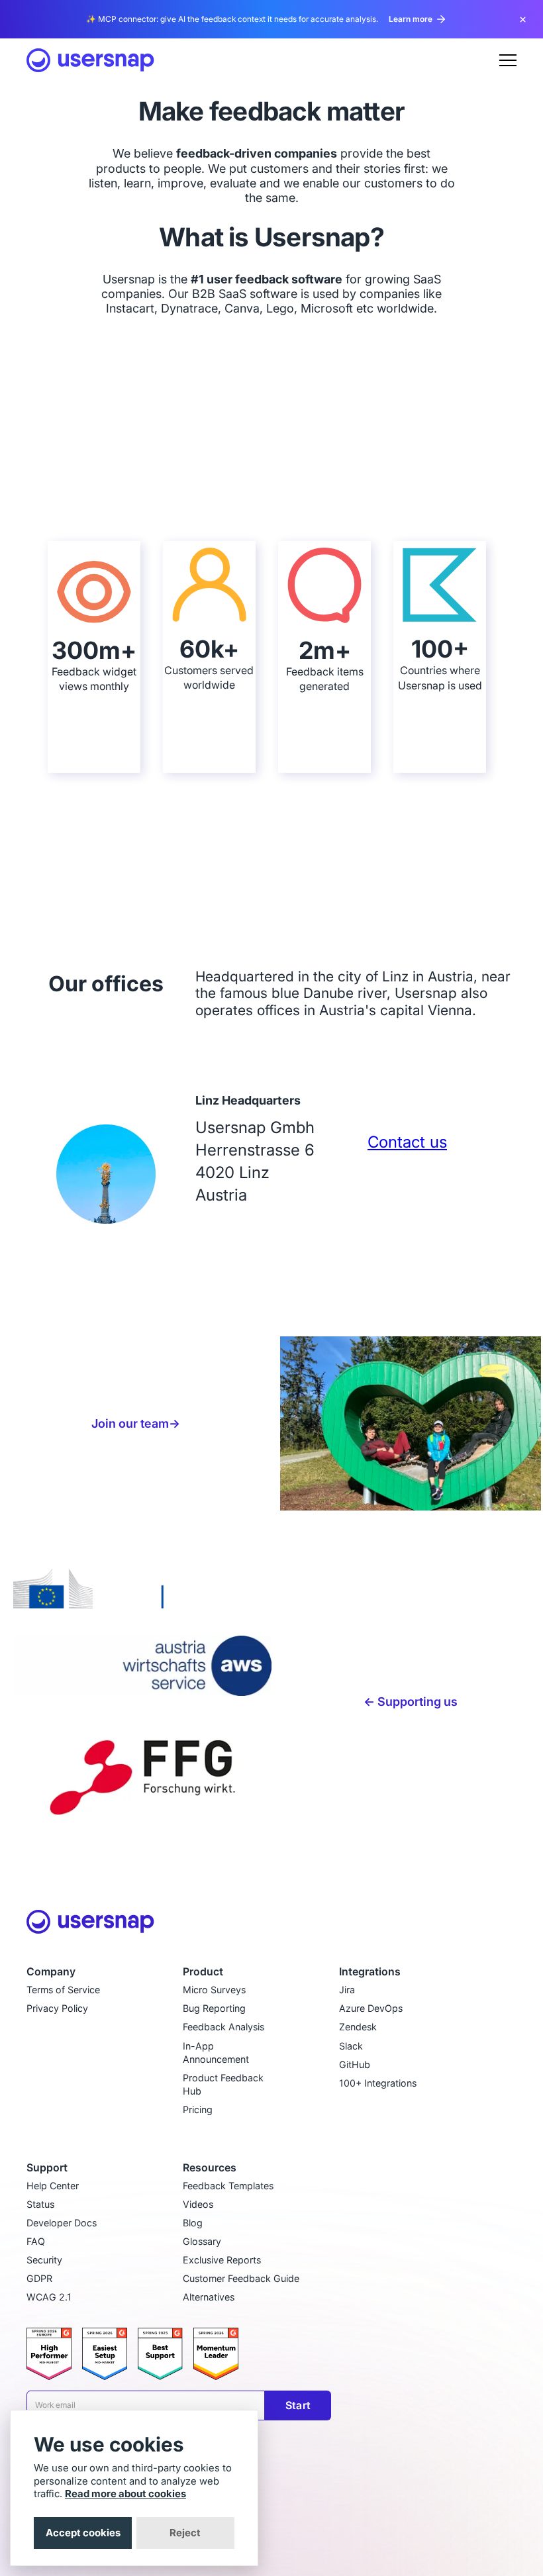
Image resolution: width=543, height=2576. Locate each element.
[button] (508, 60)
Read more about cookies (125, 2494)
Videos (198, 2204)
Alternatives (209, 2297)
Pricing (198, 2109)
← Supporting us (411, 1701)
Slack (351, 2046)
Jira (347, 1990)
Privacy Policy (57, 2008)
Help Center (53, 2186)
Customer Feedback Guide (241, 2278)
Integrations (370, 1972)
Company (51, 1972)
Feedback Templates (228, 2186)
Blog (193, 2223)
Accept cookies (83, 2533)
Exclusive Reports (222, 2260)
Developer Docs (62, 2223)
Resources (210, 2168)
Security (44, 2260)
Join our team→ (136, 1423)
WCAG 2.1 (49, 2297)
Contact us (407, 1142)
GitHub (355, 2064)
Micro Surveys (214, 1990)
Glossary (202, 2241)
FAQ (36, 2241)
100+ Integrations (378, 2083)
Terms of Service (63, 1990)
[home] (90, 60)
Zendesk (358, 2027)
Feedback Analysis (223, 2027)
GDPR (39, 2278)
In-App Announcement (216, 2053)
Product (203, 1972)
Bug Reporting (214, 2008)
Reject (185, 2533)
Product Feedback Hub (223, 2084)
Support (47, 2168)
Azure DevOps (371, 2008)
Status (40, 2204)
